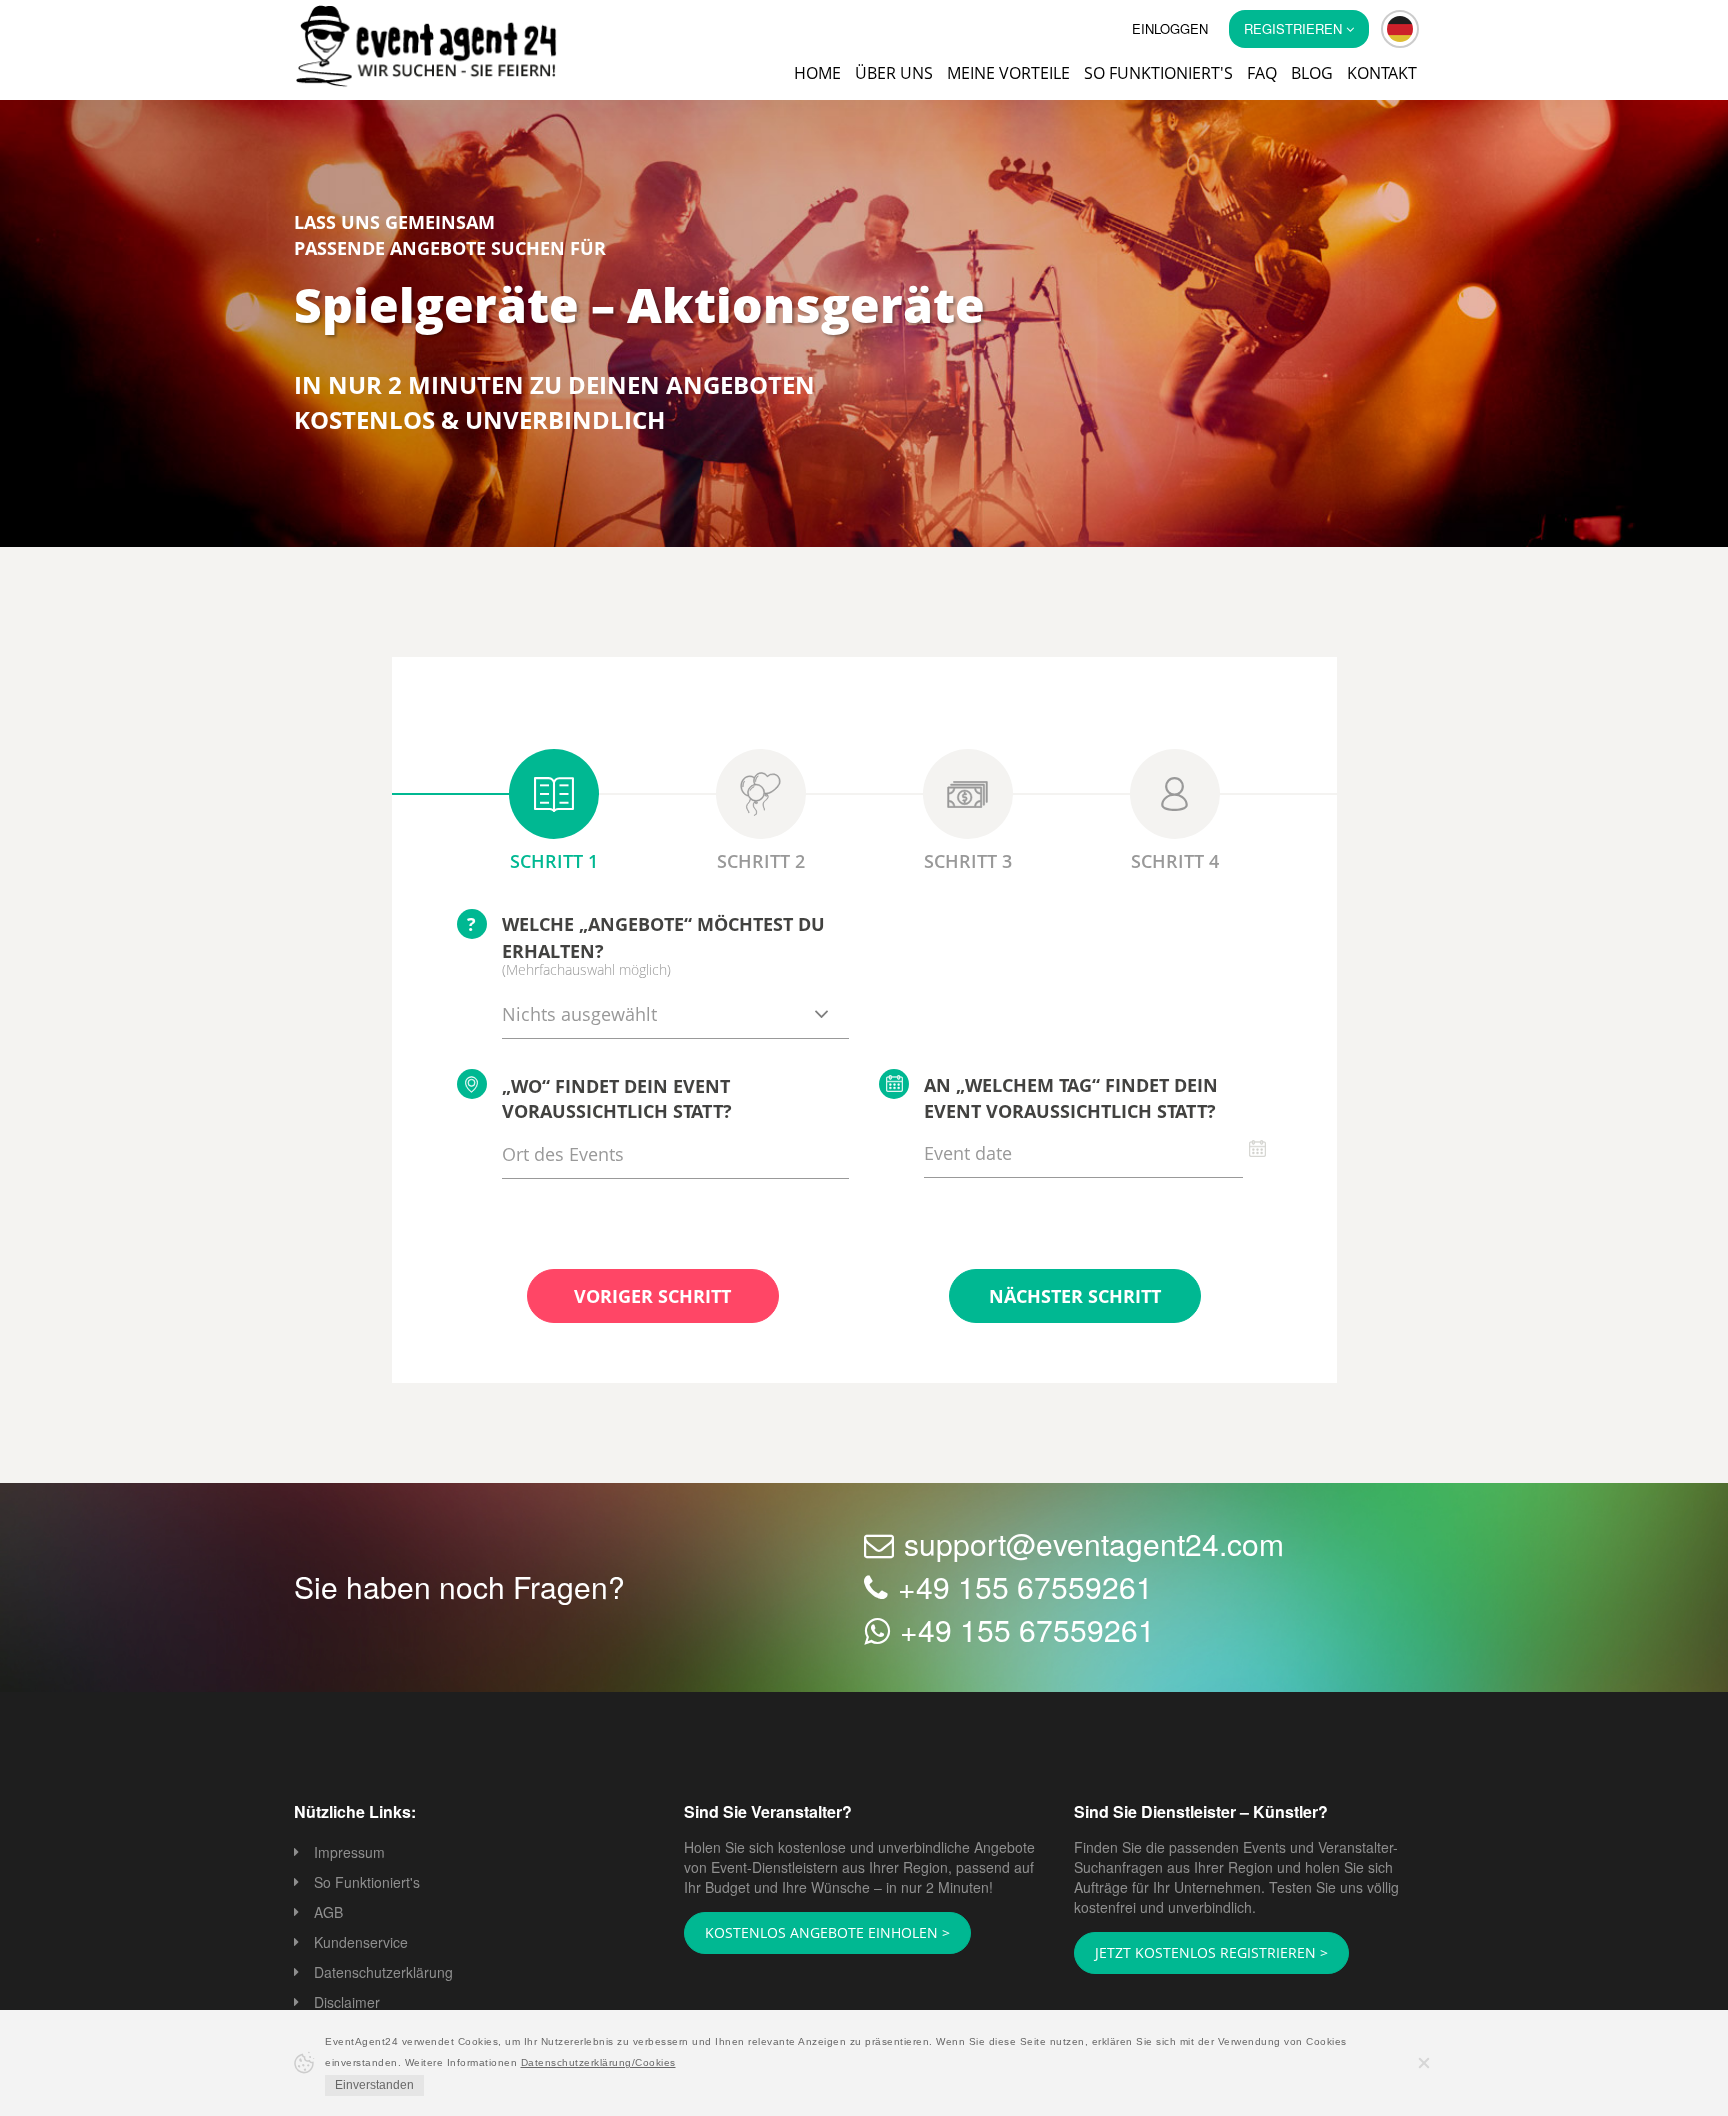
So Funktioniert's (367, 1884)
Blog (1312, 73)
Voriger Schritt (652, 1298)
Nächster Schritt (1075, 1298)
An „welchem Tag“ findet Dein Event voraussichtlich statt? (1071, 1100)
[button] (1400, 29)
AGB (328, 1914)
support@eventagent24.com (1094, 1545)
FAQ (1262, 73)
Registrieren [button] (1295, 28)
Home (817, 73)
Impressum (349, 1854)
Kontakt (1382, 73)
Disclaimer (347, 2004)
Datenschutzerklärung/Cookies (598, 2062)
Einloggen (1170, 28)
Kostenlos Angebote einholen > (815, 1934)
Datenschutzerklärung (383, 1974)
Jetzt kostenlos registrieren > (1198, 1954)
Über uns (894, 73)
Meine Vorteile (1008, 73)
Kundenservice (361, 1944)
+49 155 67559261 (1025, 1588)
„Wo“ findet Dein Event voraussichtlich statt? (617, 1101)
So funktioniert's (1158, 73)
